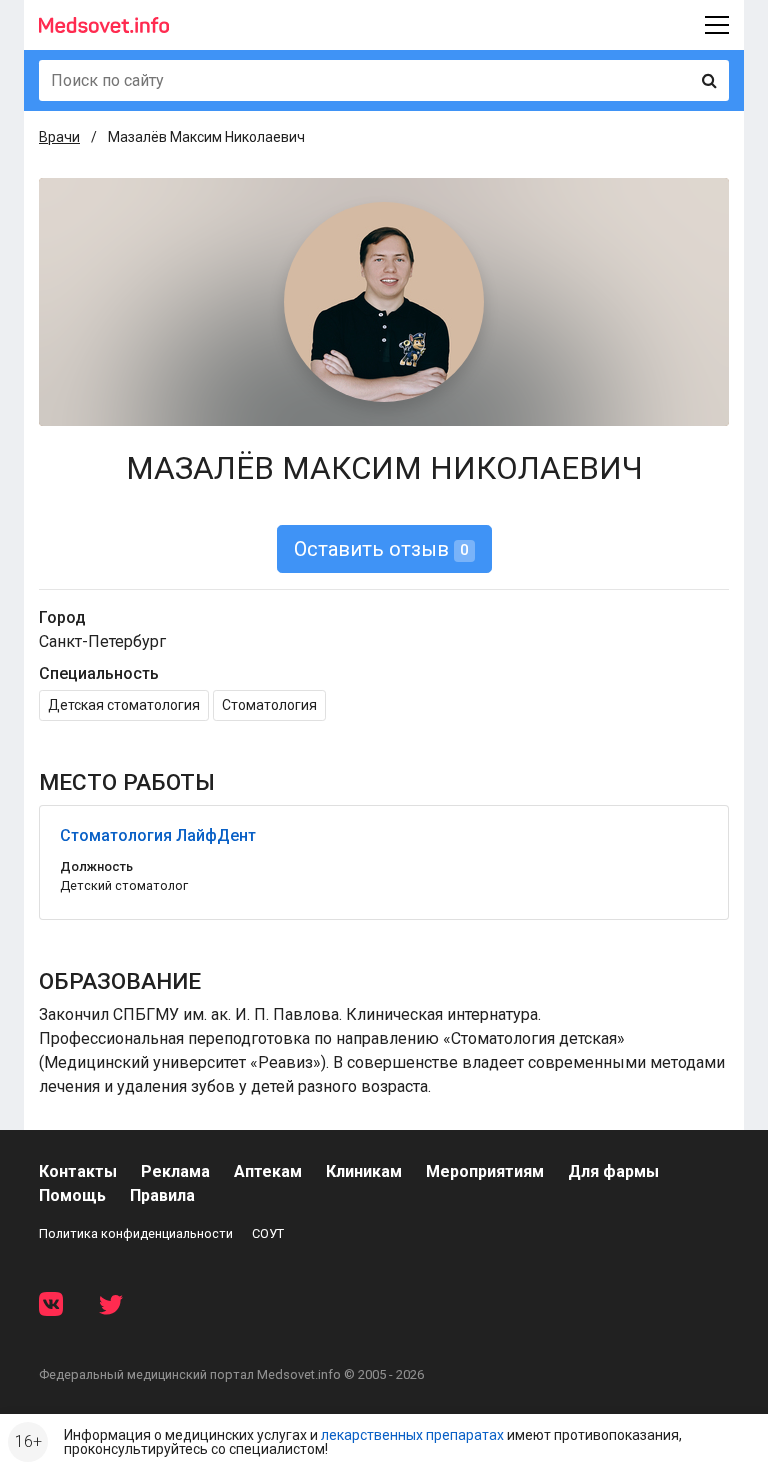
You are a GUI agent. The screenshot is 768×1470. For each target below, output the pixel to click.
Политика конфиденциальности (136, 1233)
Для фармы (613, 1171)
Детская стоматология (124, 705)
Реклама (175, 1171)
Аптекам (268, 1171)
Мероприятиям (485, 1171)
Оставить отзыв (381, 549)
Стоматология (269, 705)
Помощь (72, 1195)
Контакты (78, 1171)
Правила (162, 1195)
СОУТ (268, 1233)
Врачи (59, 137)
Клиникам (364, 1171)
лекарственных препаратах (412, 1435)
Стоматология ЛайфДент (158, 835)
